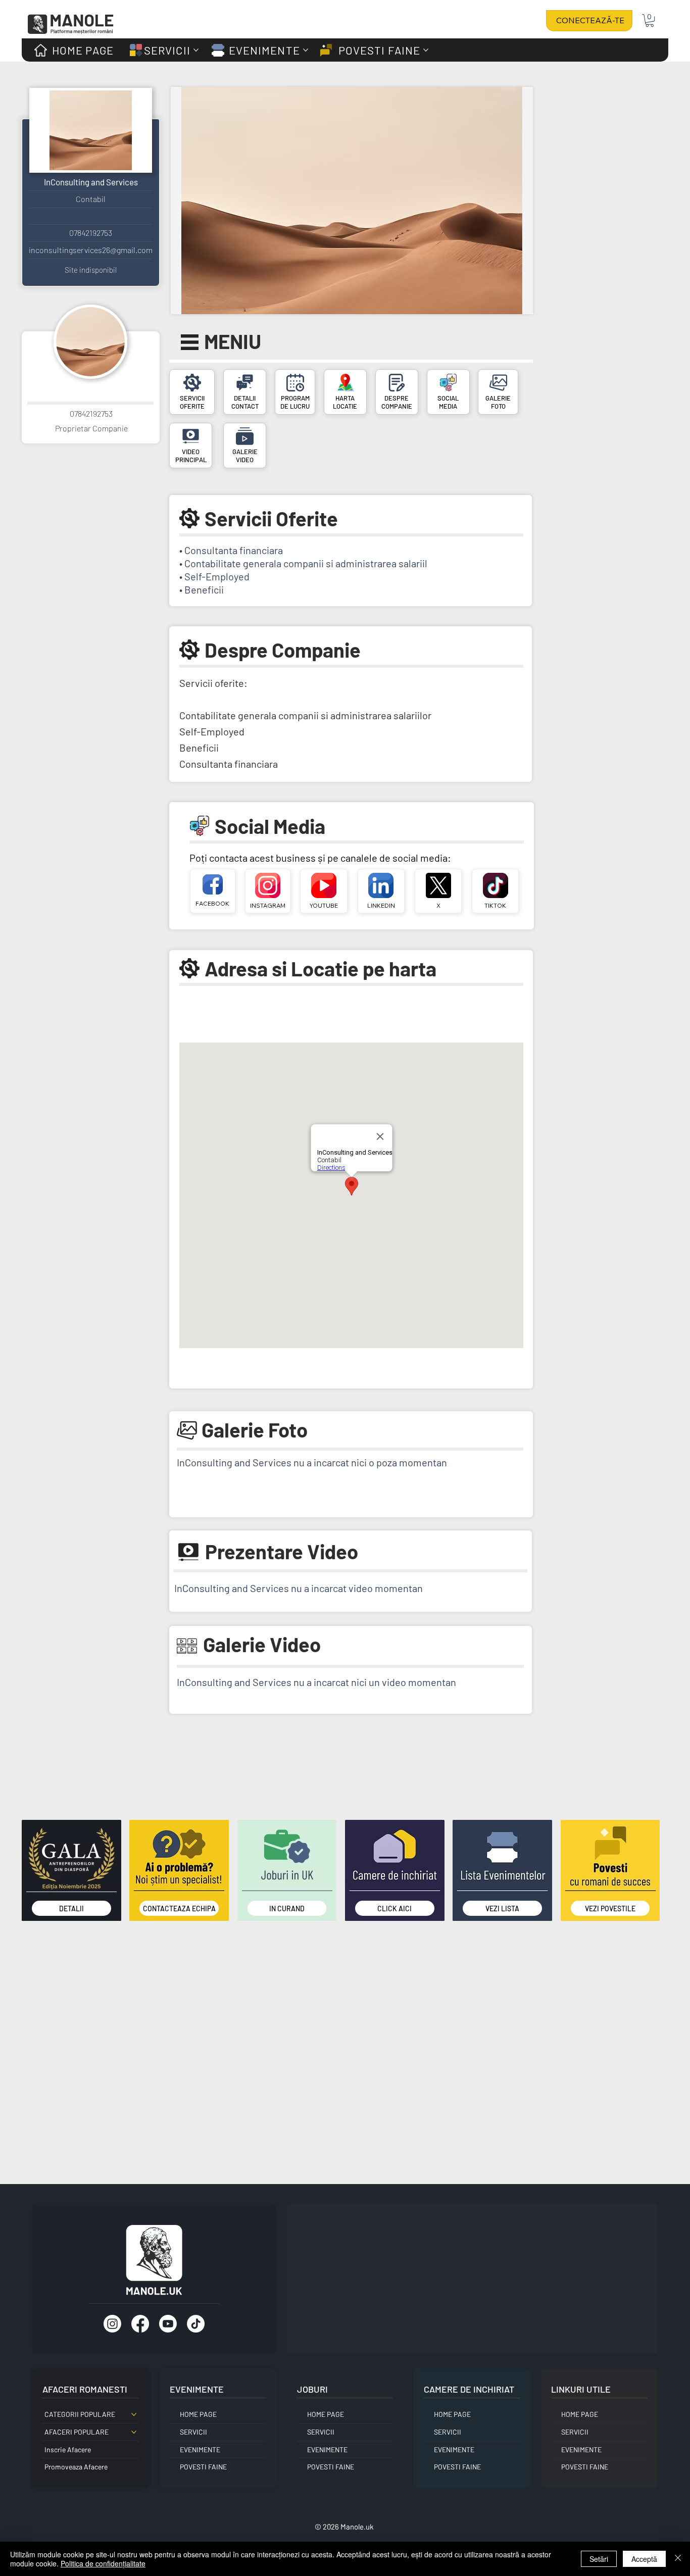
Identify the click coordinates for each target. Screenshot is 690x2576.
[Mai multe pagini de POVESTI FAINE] (426, 50)
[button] (650, 20)
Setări (599, 2559)
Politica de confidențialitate (103, 2563)
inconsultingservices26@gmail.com (91, 250)
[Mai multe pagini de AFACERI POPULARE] (134, 2432)
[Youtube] (168, 2324)
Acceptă (644, 2559)
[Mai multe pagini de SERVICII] (196, 50)
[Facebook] (140, 2324)
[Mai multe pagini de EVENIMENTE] (306, 50)
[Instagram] (112, 2324)
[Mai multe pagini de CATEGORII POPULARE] (134, 2414)
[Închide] (678, 2559)
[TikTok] (196, 2324)
